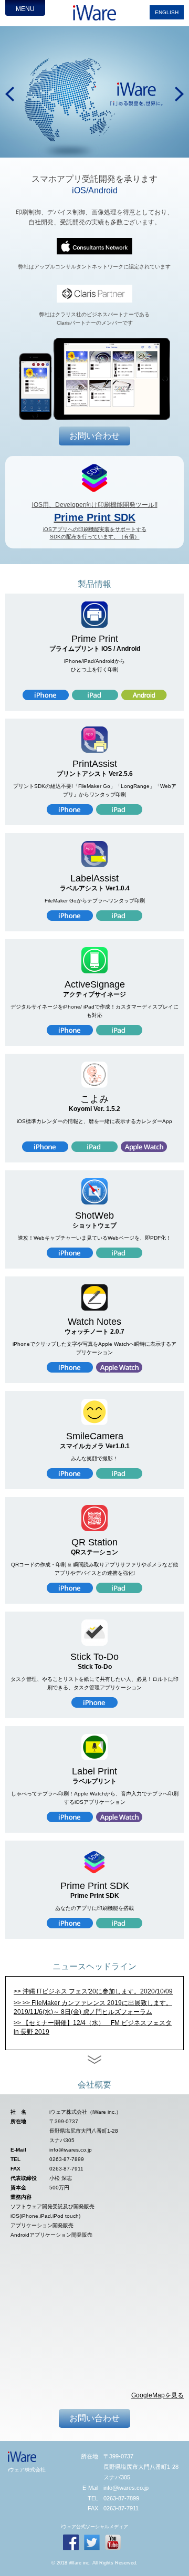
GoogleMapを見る (157, 2395)
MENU (25, 9)
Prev (10, 94)
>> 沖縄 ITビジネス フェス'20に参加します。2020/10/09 (93, 1991)
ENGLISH (167, 12)
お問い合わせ (94, 436)
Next (179, 94)
